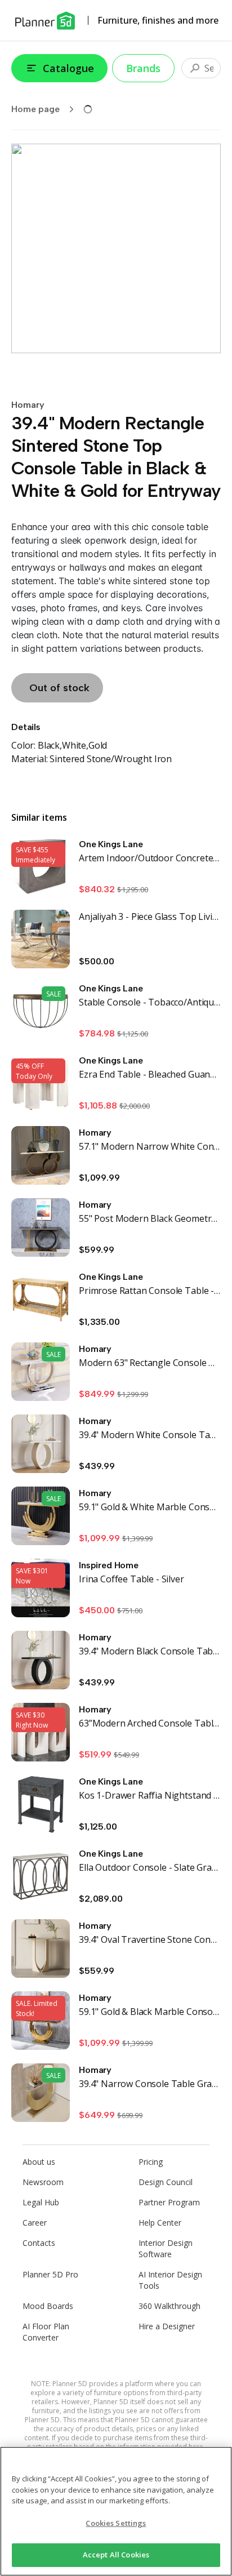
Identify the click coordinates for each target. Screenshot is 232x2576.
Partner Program (169, 2202)
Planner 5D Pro (50, 2274)
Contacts (39, 2243)
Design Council (166, 2182)
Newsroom (43, 2182)
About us (39, 2162)
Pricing (151, 2162)
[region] (116, 2511)
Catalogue (68, 68)
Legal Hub (41, 2202)
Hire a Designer (167, 2326)
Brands (143, 68)
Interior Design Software (166, 2248)
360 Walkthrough (169, 2306)
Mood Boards (48, 2306)
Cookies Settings (116, 2523)
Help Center (160, 2223)
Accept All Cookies (116, 2555)
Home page (35, 109)
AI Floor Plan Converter (46, 2332)
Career (35, 2223)
